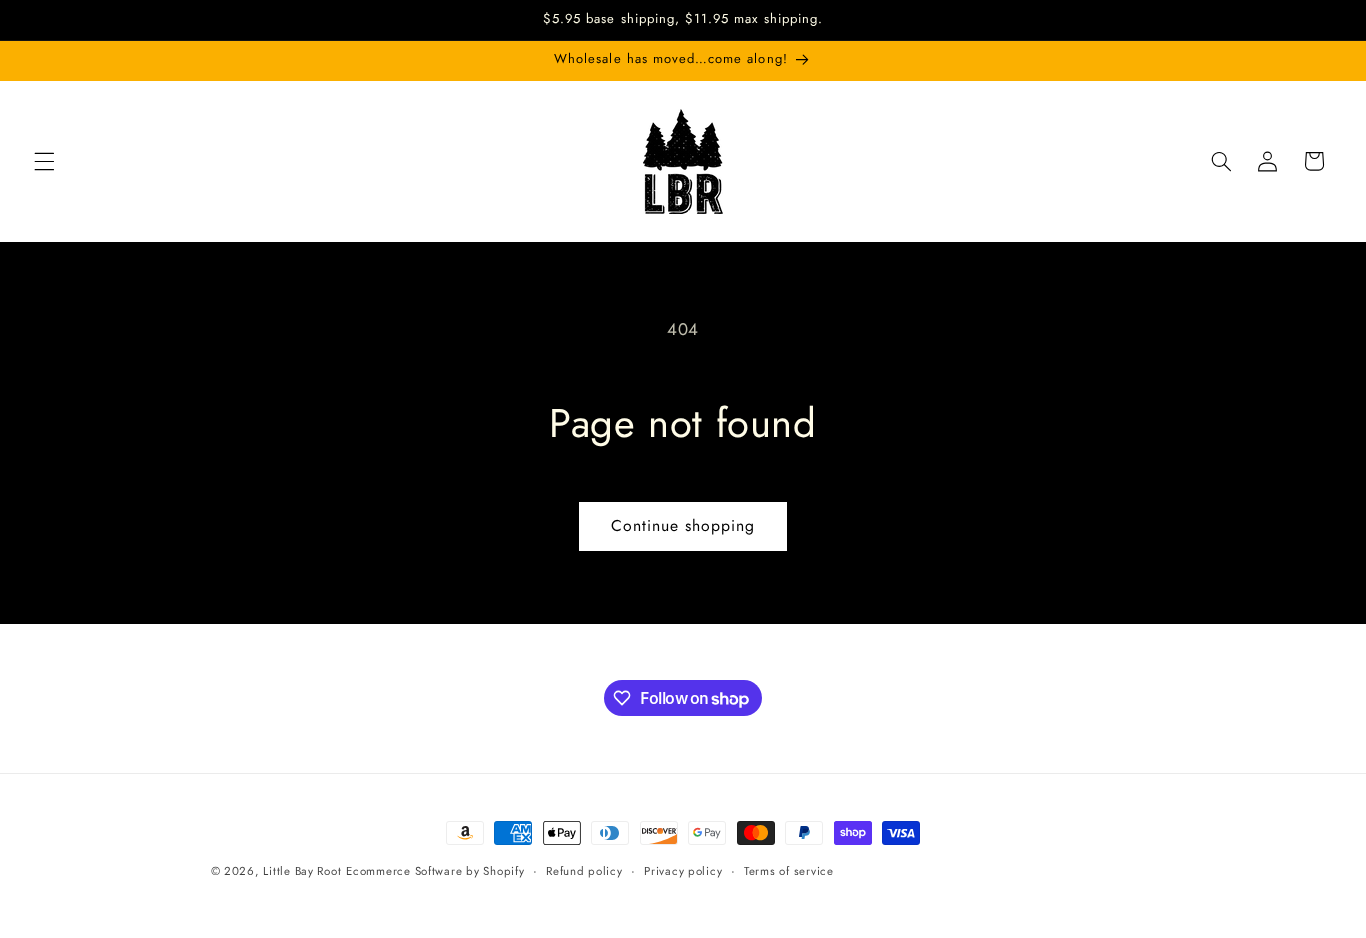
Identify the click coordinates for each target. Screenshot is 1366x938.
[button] (44, 161)
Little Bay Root (302, 871)
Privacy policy (683, 871)
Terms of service (789, 871)
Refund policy (584, 871)
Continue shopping (683, 525)
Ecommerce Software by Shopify (435, 871)
